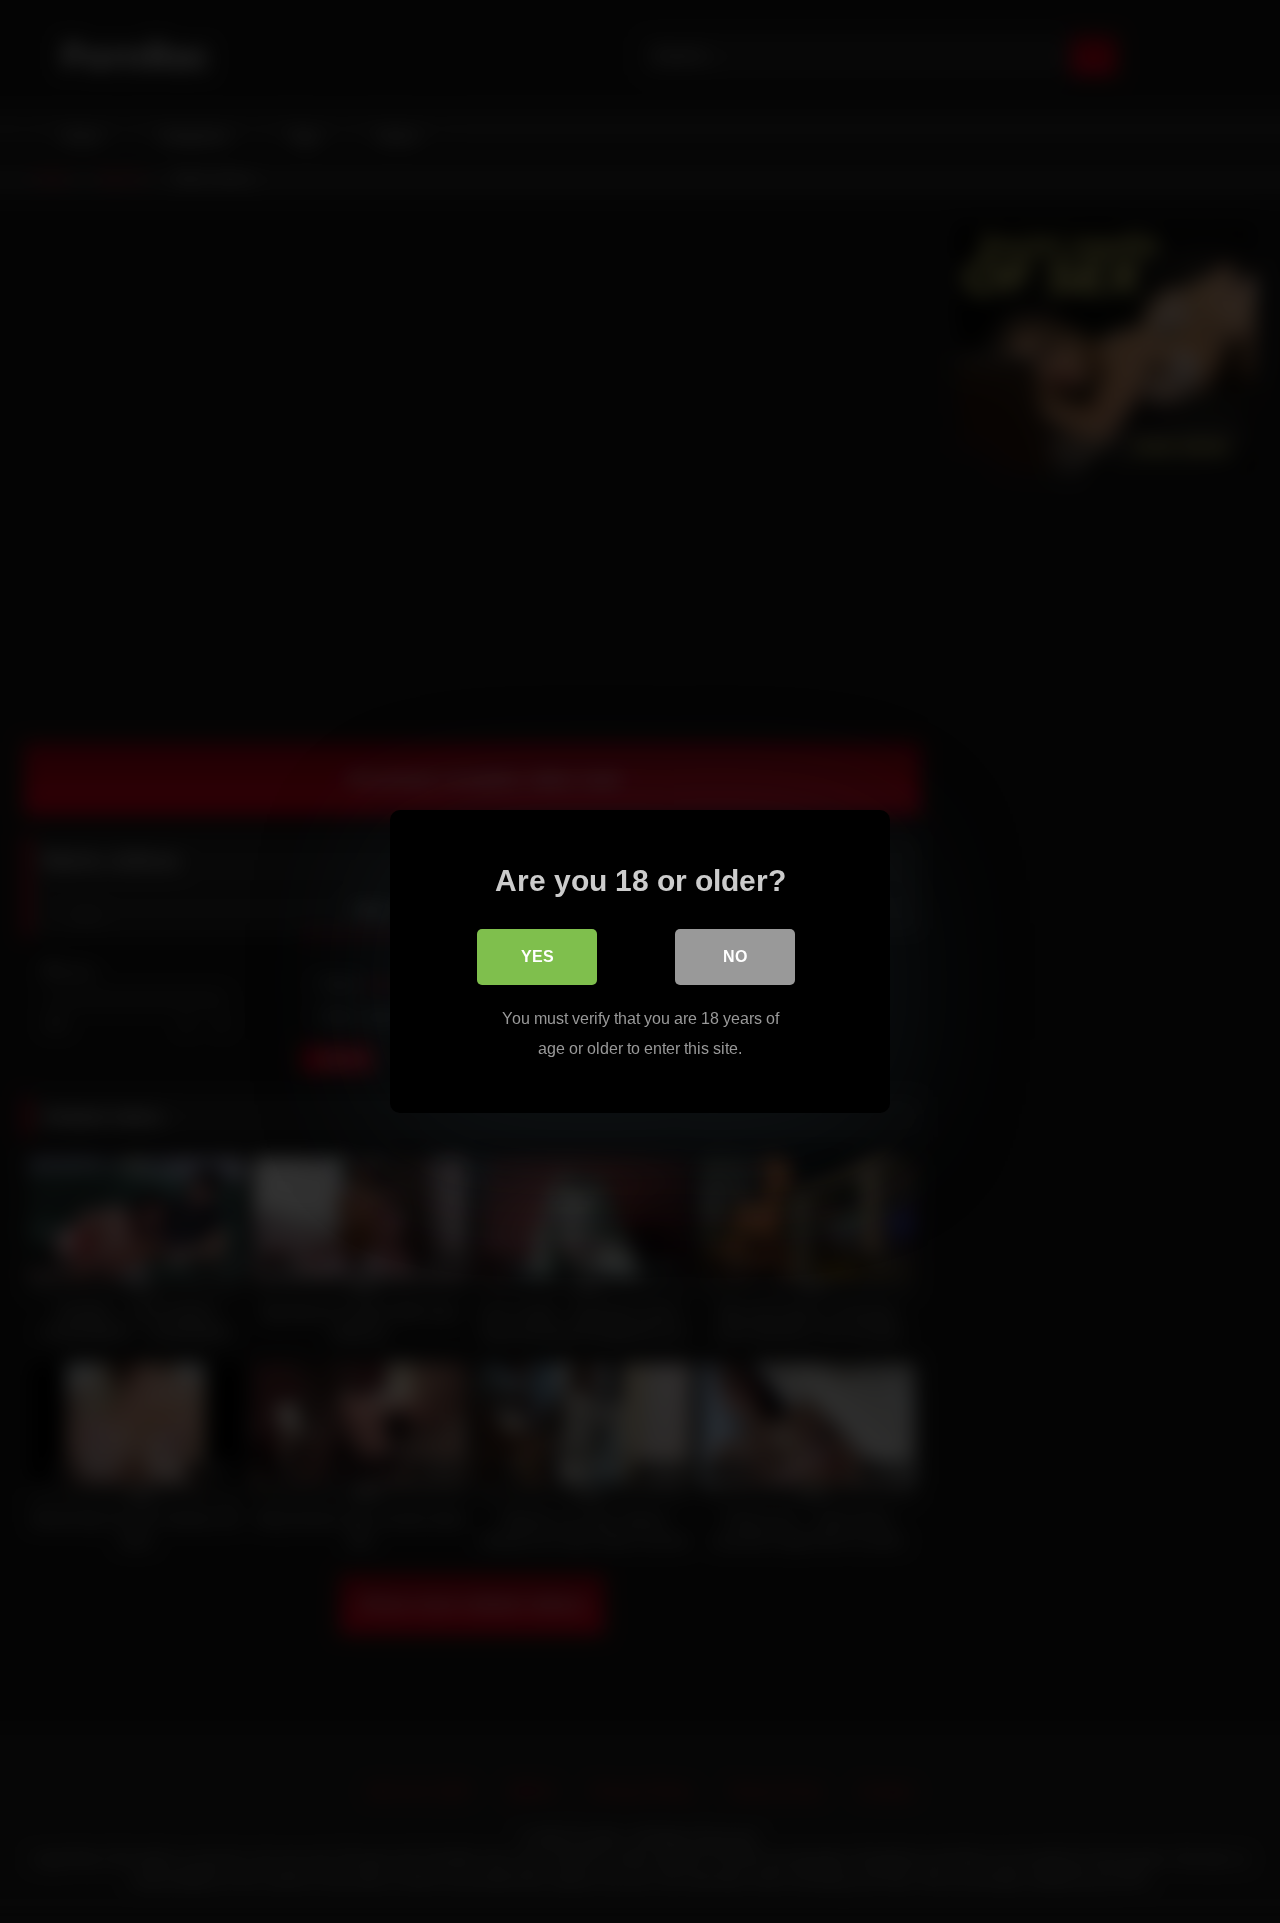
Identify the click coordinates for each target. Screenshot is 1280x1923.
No (735, 956)
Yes (537, 956)
